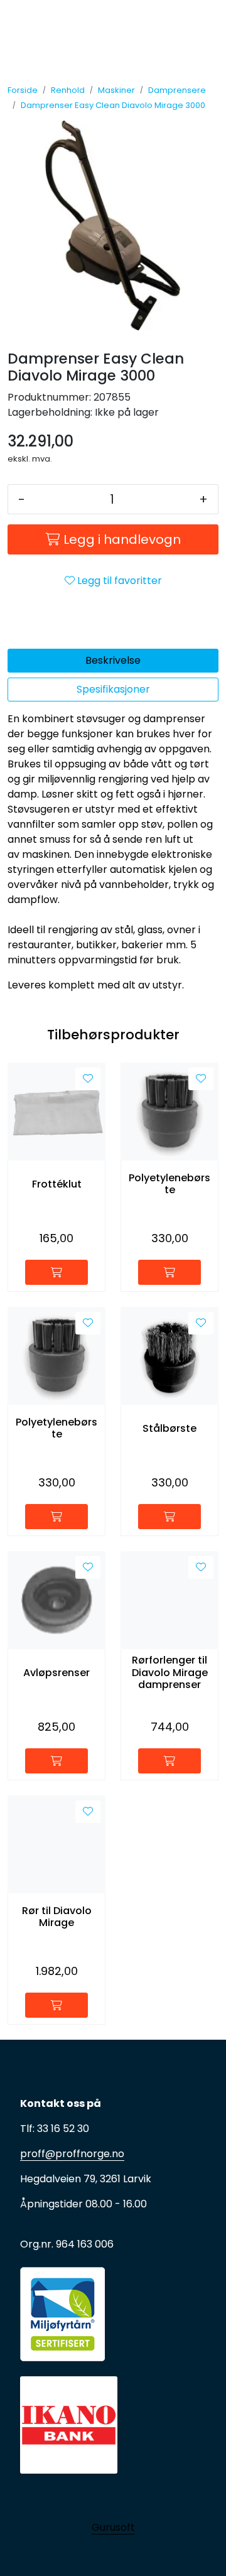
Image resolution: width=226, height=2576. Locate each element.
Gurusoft (113, 2527)
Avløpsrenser (56, 1673)
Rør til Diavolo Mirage (57, 1917)
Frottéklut (57, 1184)
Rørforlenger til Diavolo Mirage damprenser (170, 1672)
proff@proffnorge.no (72, 2154)
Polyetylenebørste (169, 1184)
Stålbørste (169, 1428)
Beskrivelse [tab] (113, 660)
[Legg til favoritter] (88, 1079)
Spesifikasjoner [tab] (113, 689)
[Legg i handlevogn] (56, 1272)
